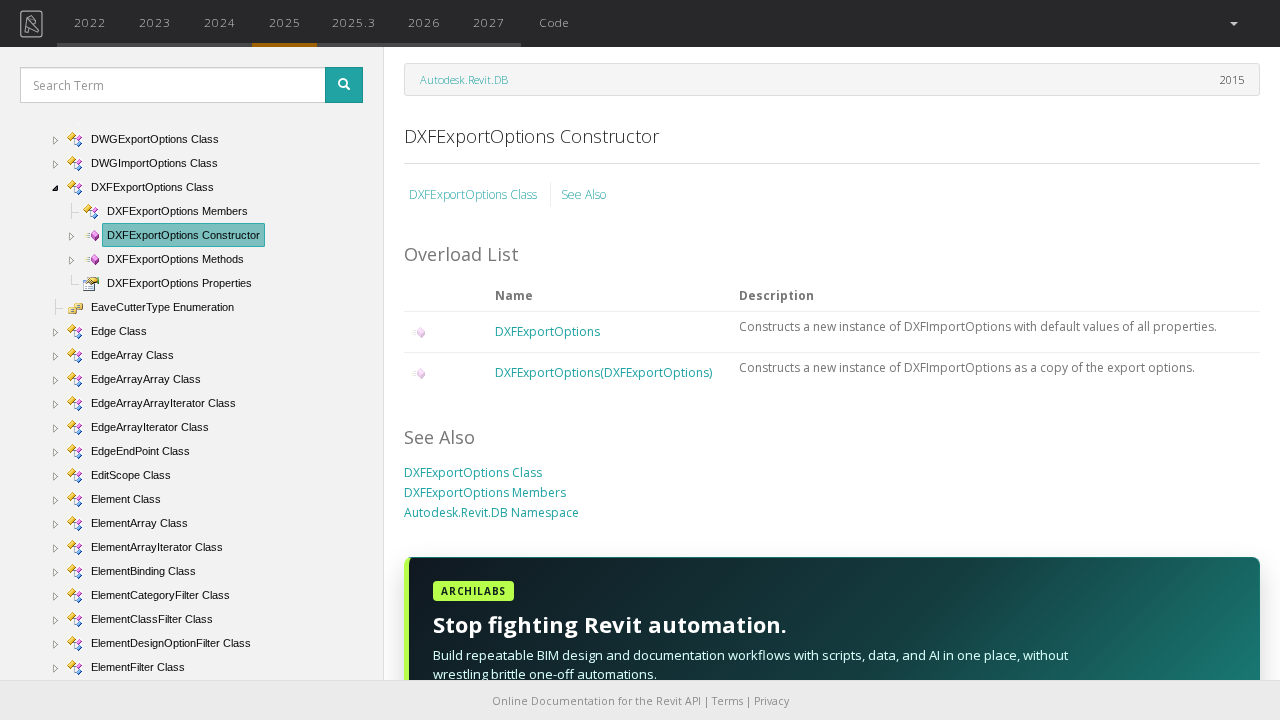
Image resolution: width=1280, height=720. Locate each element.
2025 (285, 22)
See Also (583, 194)
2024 (220, 22)
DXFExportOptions (547, 331)
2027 (489, 22)
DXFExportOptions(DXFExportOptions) (603, 372)
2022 (90, 22)
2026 (424, 22)
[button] (1232, 23)
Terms (727, 701)
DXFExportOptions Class (474, 194)
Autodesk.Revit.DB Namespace (491, 512)
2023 (155, 22)
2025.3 (354, 22)
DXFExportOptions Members (485, 492)
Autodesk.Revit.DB (464, 79)
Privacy (771, 701)
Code (554, 22)
